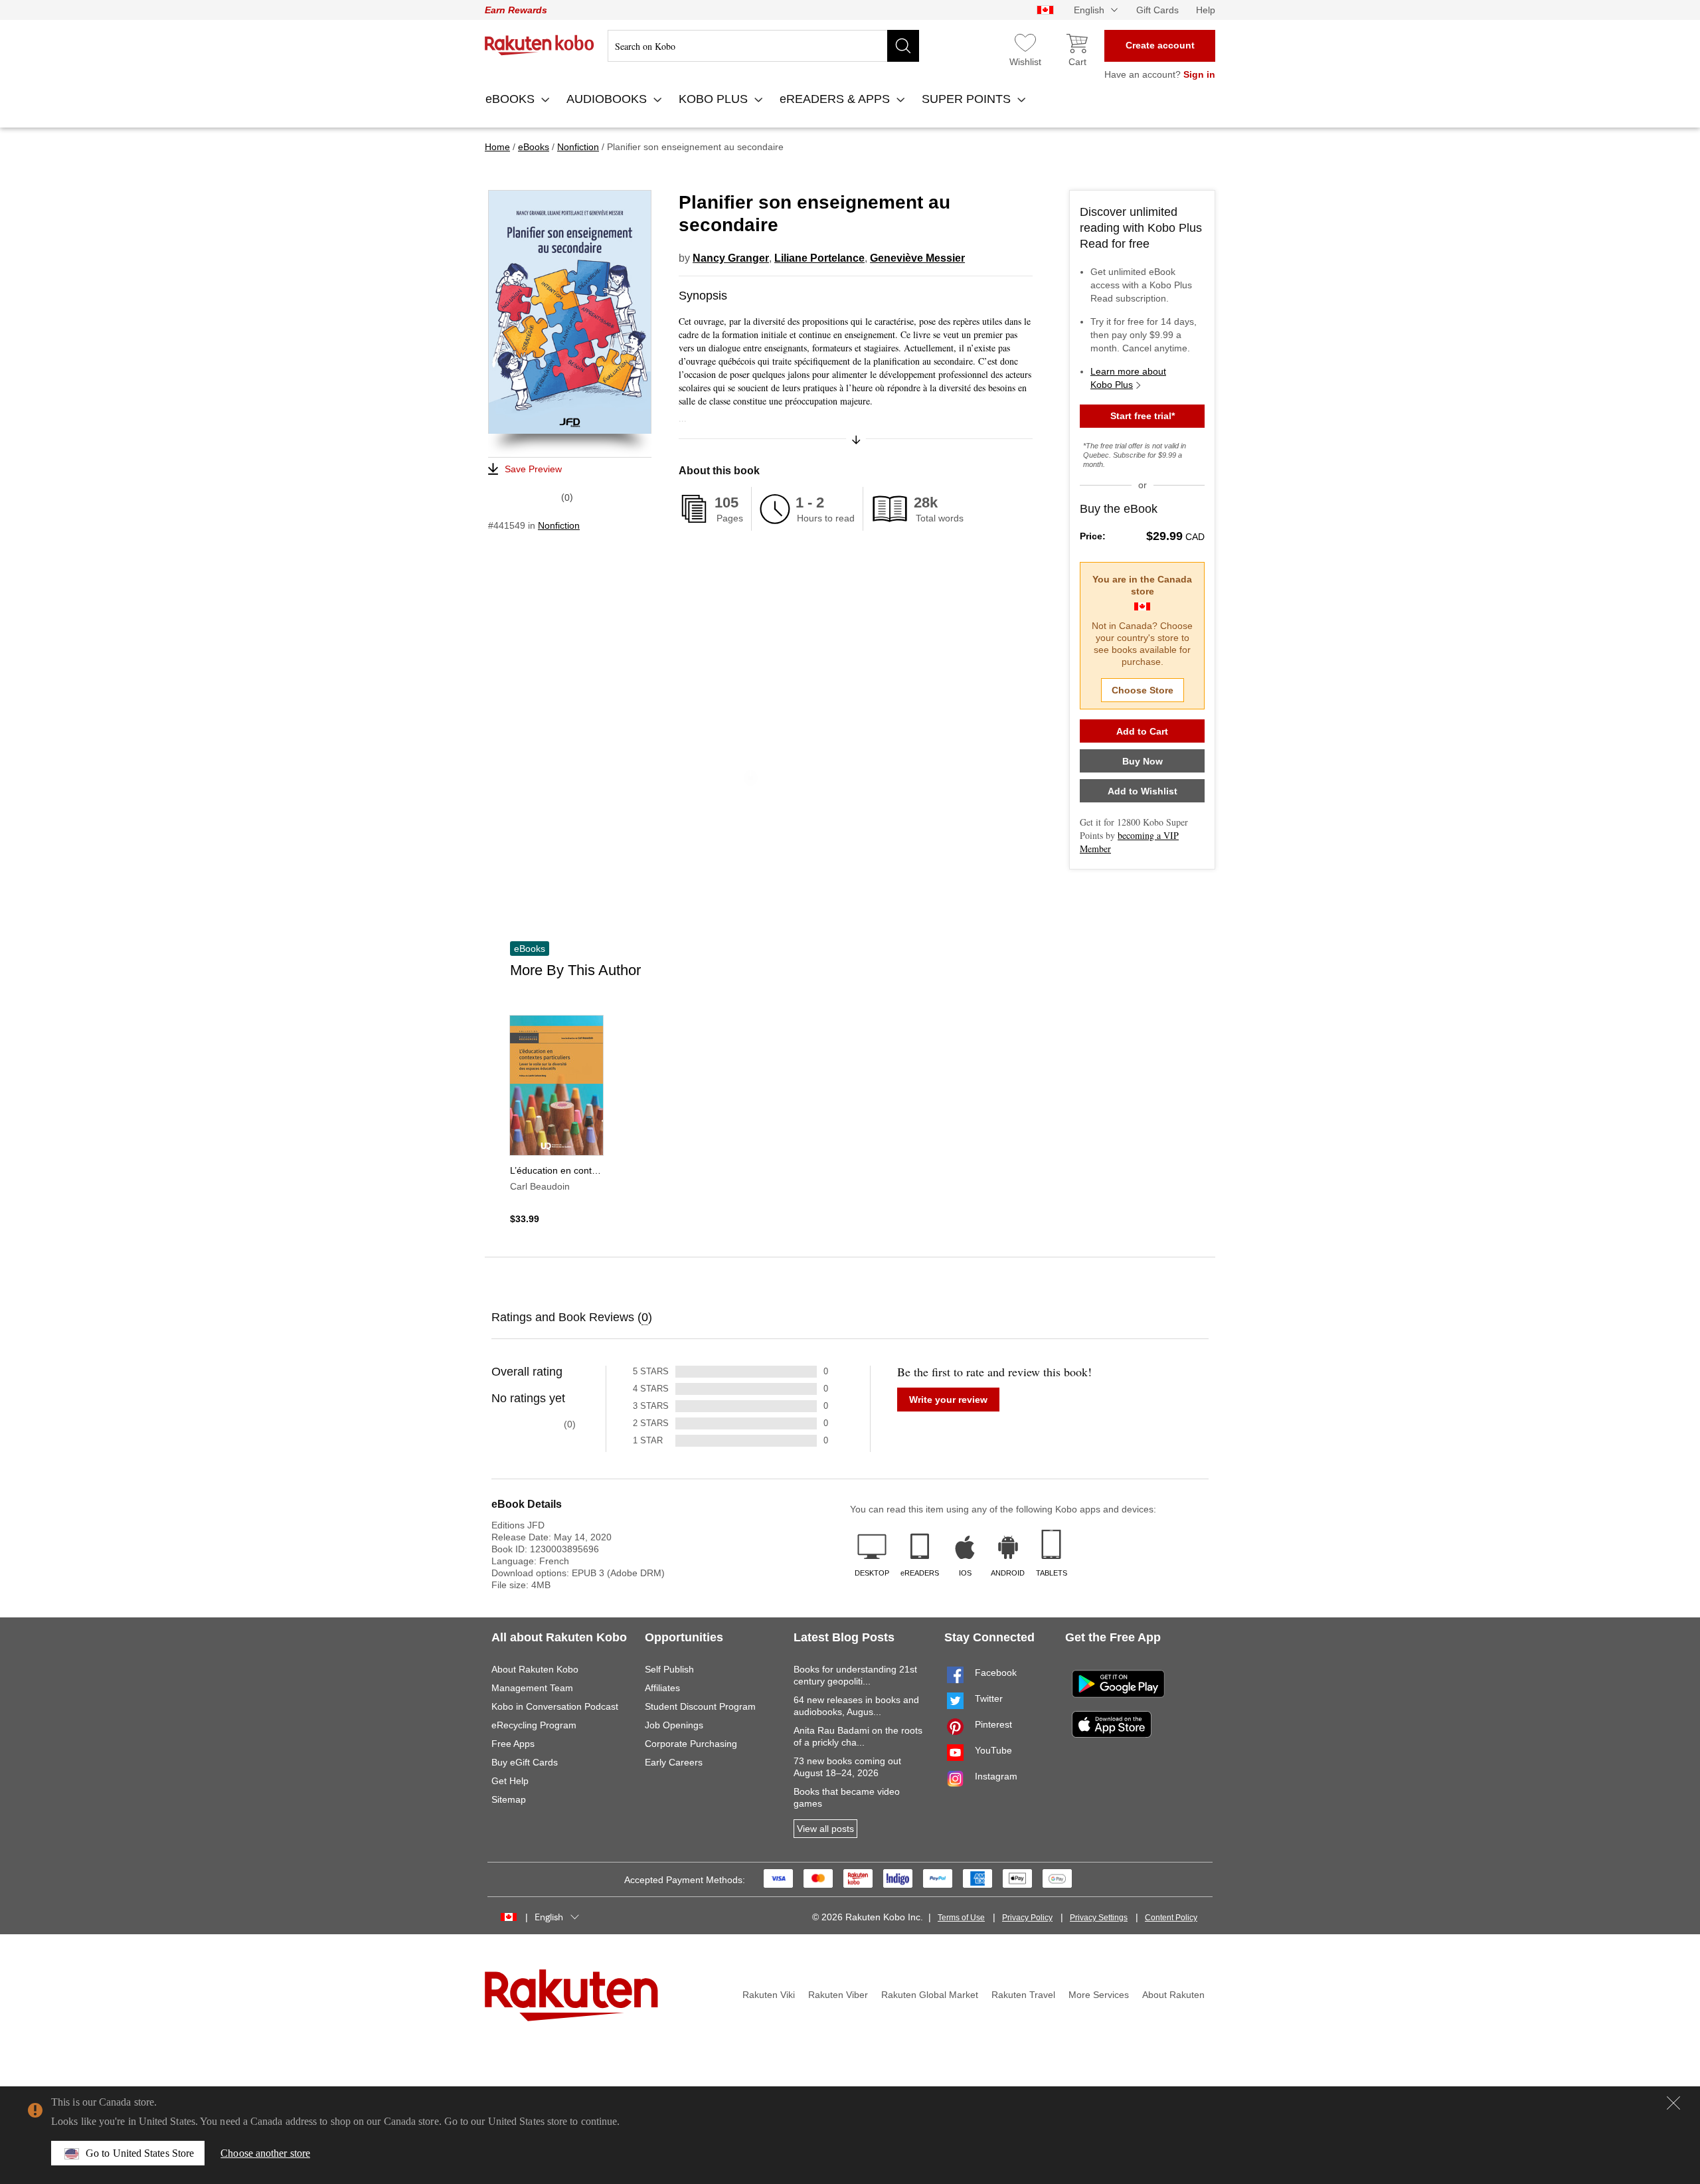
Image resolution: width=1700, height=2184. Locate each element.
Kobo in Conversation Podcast (555, 1706)
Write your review (948, 1400)
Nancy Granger (731, 258)
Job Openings (674, 1725)
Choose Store (1143, 690)
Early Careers (674, 1762)
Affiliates (662, 1688)
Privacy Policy (1027, 1918)
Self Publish (669, 1669)
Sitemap (509, 1799)
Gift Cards (1157, 10)
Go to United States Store (140, 2153)
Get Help (510, 1781)
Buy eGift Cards (525, 1762)
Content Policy (1171, 1918)
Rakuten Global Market (930, 1995)
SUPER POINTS (968, 99)
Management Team (532, 1688)
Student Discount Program (700, 1706)
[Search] (903, 46)
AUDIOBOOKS (608, 99)
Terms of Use (961, 1918)
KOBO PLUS (715, 99)
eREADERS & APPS (836, 99)
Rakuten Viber (838, 1995)
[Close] (1673, 2103)
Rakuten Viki (769, 1995)
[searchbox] (763, 46)
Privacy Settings (1099, 1918)
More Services (1099, 1995)
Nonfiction (559, 525)
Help (1206, 10)
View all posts (825, 1829)
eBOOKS (512, 99)
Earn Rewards (516, 10)
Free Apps (513, 1744)
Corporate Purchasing (691, 1744)
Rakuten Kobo (540, 45)
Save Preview (533, 469)
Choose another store (265, 2153)
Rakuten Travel (1023, 1995)
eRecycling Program (534, 1725)
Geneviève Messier (917, 258)
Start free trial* (1143, 416)
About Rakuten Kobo (535, 1669)
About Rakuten (1173, 1995)
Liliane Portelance (819, 258)
